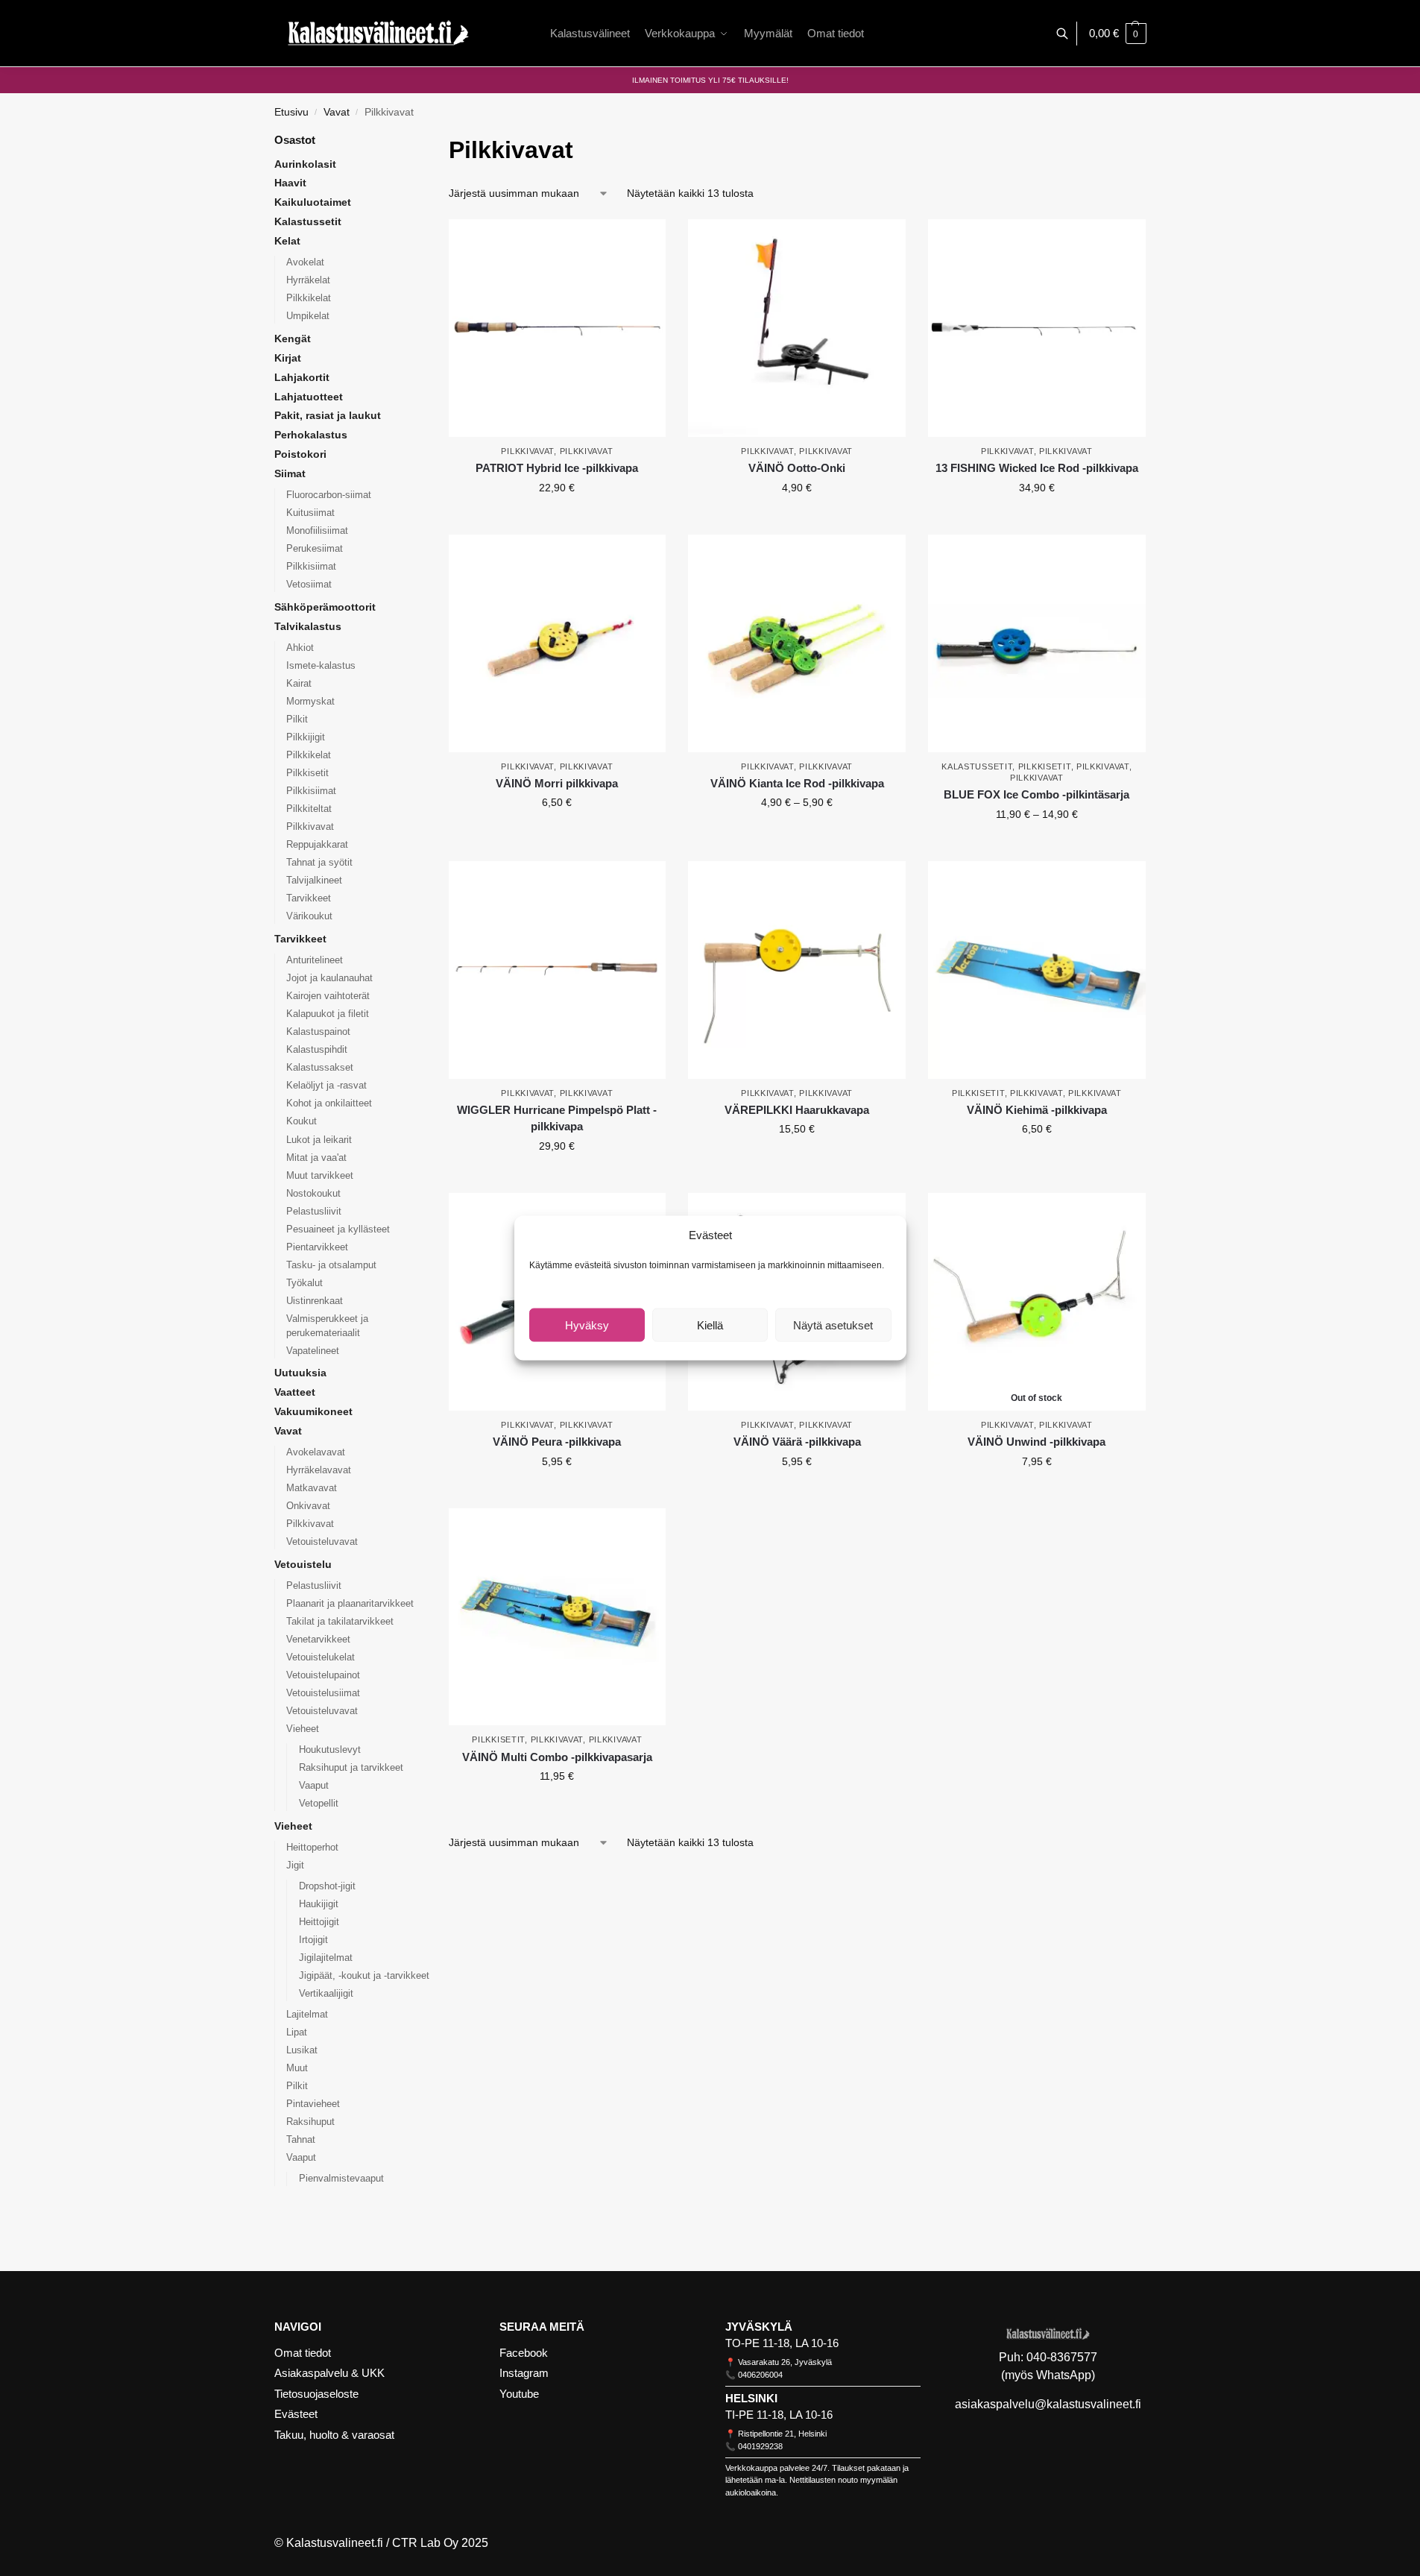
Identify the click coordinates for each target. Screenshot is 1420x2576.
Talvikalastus (308, 626)
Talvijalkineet (314, 880)
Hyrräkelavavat (319, 1470)
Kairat (299, 683)
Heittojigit (319, 1922)
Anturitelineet (315, 960)
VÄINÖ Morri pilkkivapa (557, 783)
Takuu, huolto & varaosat (334, 2435)
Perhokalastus (311, 435)
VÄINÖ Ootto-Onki (797, 468)
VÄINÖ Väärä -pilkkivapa (797, 1442)
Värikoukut (309, 916)
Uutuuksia (300, 1373)
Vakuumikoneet (313, 1411)
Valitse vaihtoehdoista (557, 520)
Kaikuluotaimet (313, 202)
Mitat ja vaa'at (316, 1158)
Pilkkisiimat (311, 566)
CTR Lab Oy (425, 2543)
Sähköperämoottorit (325, 607)
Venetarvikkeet (318, 1639)
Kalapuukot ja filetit (328, 1014)
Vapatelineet (313, 1351)
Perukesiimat (315, 548)
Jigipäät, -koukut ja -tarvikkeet (364, 1975)
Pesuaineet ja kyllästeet (338, 1229)
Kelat (287, 241)
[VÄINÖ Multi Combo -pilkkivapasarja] (558, 1617)
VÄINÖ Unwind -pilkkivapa (1036, 1442)
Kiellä (710, 1325)
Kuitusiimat (310, 513)
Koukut (302, 1121)
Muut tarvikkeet (320, 1175)
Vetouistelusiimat (323, 1693)
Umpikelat (308, 316)
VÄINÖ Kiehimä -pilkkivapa (1037, 1110)
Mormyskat (310, 701)
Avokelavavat (316, 1452)
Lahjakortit (302, 377)
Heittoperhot (312, 1847)
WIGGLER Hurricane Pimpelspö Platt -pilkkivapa (557, 1118)
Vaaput (314, 1785)
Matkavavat (312, 1488)
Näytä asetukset (833, 1325)
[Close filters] (453, 1860)
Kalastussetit (977, 766)
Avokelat (305, 262)
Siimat (290, 473)
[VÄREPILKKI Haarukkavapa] (797, 970)
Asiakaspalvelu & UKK (329, 2373)
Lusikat (302, 2050)
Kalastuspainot (318, 1032)
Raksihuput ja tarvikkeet (351, 1767)
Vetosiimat (309, 584)
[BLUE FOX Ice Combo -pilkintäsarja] (1037, 643)
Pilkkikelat (309, 298)
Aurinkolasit (305, 164)
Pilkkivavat (527, 451)
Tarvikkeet (309, 898)
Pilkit (297, 719)
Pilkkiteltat (309, 809)
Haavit (290, 183)
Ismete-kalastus (321, 665)
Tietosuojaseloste (316, 2394)
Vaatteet (295, 1392)
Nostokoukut (313, 1193)
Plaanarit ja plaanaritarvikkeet (350, 1603)
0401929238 (760, 2446)
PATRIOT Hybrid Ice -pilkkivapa (557, 468)
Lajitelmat (307, 2014)
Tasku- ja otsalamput (331, 1265)
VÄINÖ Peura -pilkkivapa (557, 1442)
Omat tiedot (303, 2353)
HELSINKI (751, 2398)
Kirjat (288, 358)
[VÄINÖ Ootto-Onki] (797, 328)
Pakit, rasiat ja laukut (328, 415)
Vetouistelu (303, 1564)
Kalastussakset (320, 1067)
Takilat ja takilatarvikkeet (340, 1621)
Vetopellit (319, 1803)
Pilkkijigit (306, 737)
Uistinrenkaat (315, 1301)
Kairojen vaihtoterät (328, 996)
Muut (297, 2068)
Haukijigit (319, 1904)
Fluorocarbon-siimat (329, 495)
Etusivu (291, 112)
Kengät (293, 338)
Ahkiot (300, 648)
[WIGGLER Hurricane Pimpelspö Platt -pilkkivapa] (558, 970)
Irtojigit (313, 1940)
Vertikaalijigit (326, 1993)
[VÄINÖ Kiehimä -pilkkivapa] (1037, 970)
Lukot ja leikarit (319, 1140)
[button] (1118, 34)
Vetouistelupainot (323, 1675)
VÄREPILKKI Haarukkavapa (797, 1110)
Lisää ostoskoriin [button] (797, 520)
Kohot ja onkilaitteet (329, 1103)
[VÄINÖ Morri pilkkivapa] (558, 643)
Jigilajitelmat (326, 1958)
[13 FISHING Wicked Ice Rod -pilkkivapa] (1037, 328)
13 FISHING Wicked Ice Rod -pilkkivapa (1037, 468)
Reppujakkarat (317, 844)
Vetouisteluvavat (322, 1541)
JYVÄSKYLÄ (759, 2327)
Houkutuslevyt (330, 1750)
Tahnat (301, 2139)
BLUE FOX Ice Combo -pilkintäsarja (1036, 794)
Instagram (524, 2373)
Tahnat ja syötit (319, 862)
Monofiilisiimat (317, 530)
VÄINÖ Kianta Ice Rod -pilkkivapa (797, 783)
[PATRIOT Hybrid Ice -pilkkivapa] (558, 328)
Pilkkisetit (1045, 766)
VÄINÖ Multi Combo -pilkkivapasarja (557, 1757)
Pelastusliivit (314, 1211)
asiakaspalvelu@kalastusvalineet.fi (1048, 2404)
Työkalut (304, 1283)
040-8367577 (1062, 2357)
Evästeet (296, 2414)
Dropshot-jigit (327, 1886)
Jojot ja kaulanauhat (329, 978)
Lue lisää (1037, 1493)
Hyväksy (587, 1325)
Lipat (297, 2032)
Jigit (295, 1865)
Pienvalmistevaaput (341, 2178)
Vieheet (303, 1729)
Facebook (524, 2353)
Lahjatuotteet (309, 397)
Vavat (337, 112)
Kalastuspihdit (317, 1049)
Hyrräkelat (308, 280)
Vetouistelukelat (321, 1657)
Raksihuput (310, 2122)
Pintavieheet (313, 2104)
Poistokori (300, 454)
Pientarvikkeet (317, 1247)
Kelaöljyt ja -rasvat (326, 1085)
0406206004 (760, 2375)
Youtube (519, 2394)
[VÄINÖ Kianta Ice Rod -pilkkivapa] (797, 643)
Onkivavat (308, 1506)
